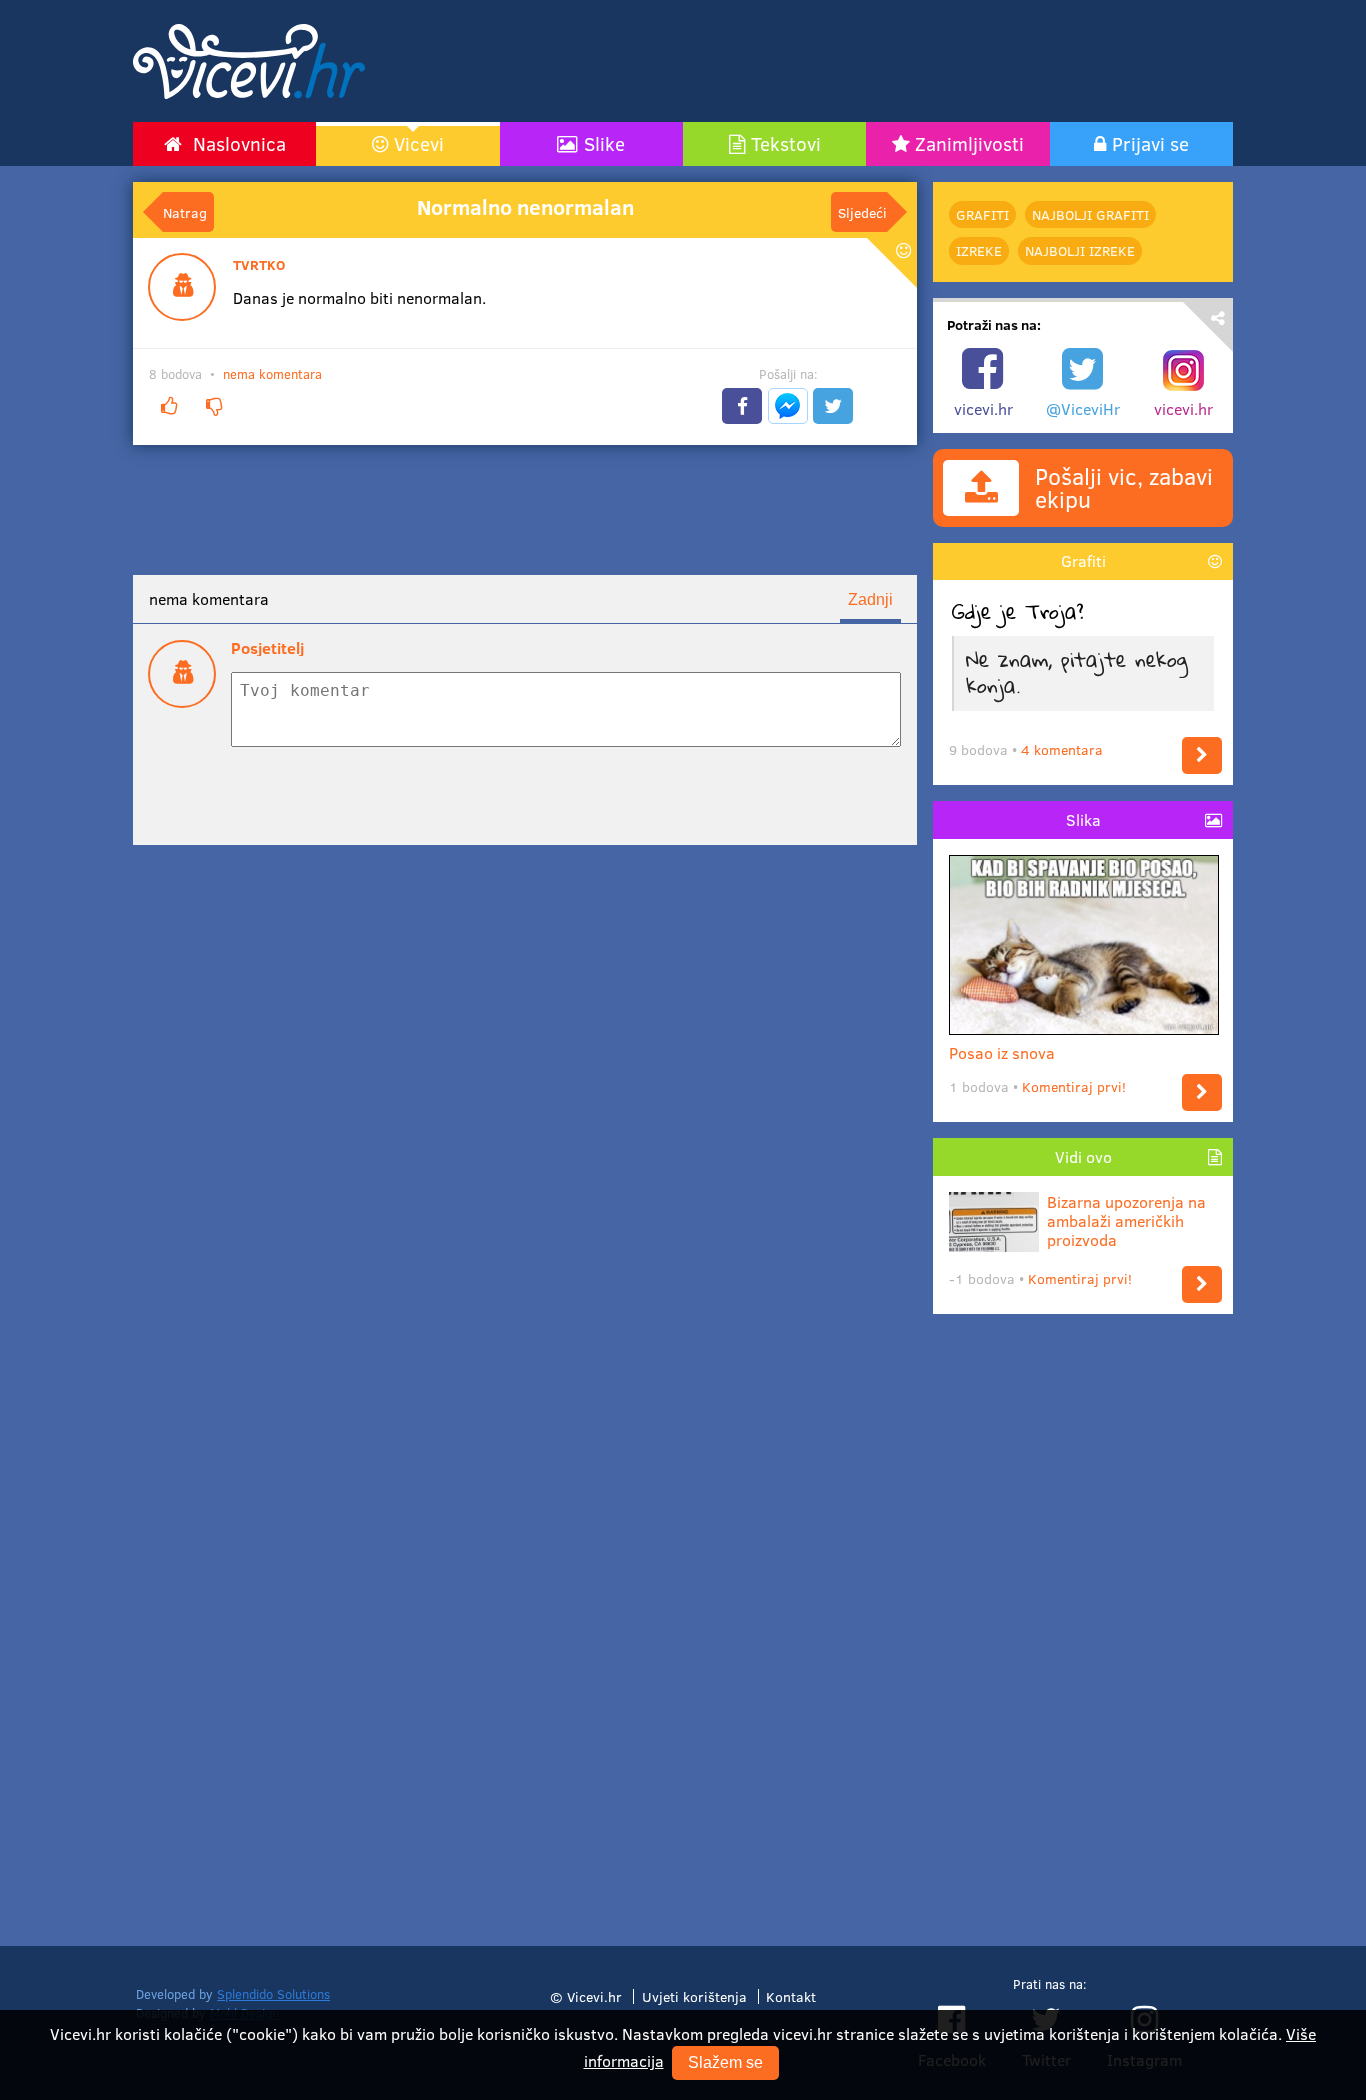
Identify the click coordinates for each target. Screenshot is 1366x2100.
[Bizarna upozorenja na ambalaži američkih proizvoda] (1202, 1284)
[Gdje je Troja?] (1202, 755)
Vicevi (419, 143)
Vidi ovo (1083, 1156)
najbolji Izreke (1080, 250)
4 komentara (1062, 749)
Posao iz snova (1002, 1052)
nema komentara (272, 374)
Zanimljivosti (969, 143)
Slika (1083, 819)
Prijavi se (1150, 143)
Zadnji (870, 599)
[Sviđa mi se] (169, 407)
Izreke (979, 250)
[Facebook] (742, 406)
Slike (604, 143)
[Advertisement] (873, 61)
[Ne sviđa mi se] (214, 407)
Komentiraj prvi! (1074, 1086)
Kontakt (791, 1996)
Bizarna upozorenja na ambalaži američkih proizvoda (1126, 1221)
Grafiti (982, 214)
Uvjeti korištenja (694, 1996)
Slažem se (725, 2062)
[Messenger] (788, 406)
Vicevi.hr (594, 1996)
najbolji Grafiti (1090, 214)
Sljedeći (862, 212)
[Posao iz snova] (1202, 1092)
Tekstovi (786, 143)
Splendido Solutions (273, 1994)
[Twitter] (833, 406)
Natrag (185, 212)
